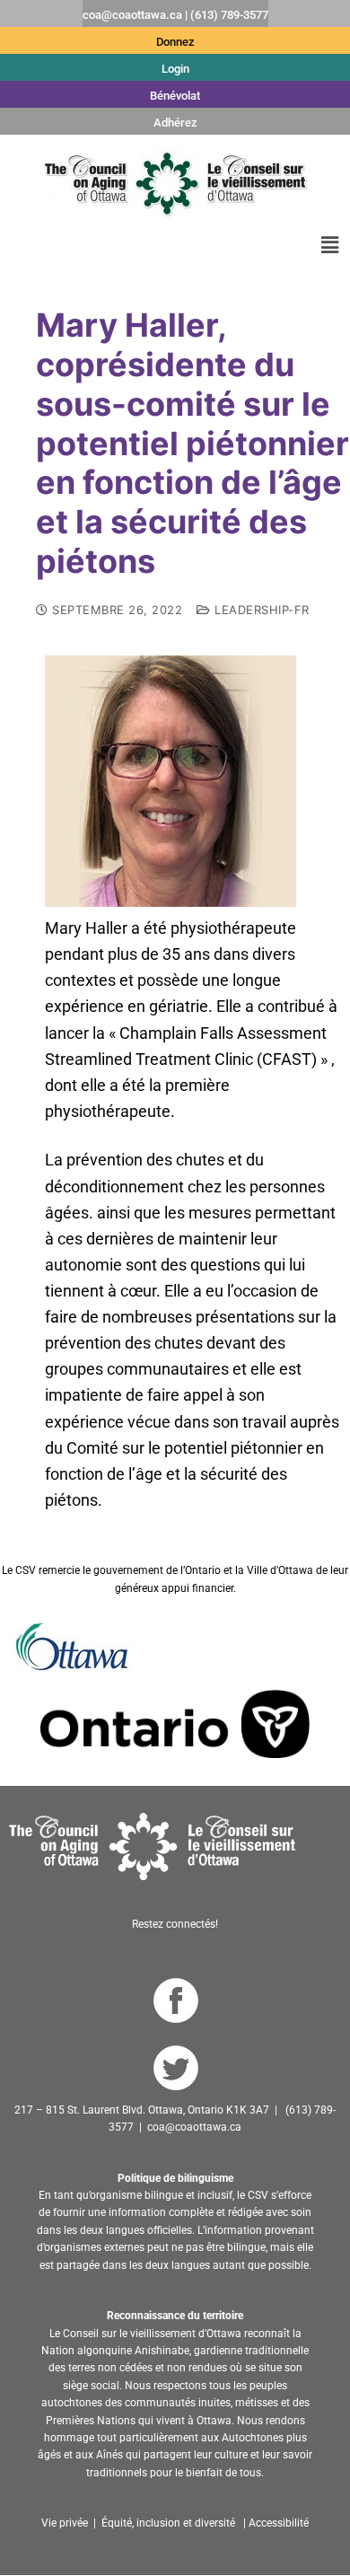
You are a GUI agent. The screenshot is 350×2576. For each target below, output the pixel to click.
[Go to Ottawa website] (70, 1646)
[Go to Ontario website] (175, 1723)
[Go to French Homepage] (175, 184)
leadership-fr (260, 610)
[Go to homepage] (152, 1846)
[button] (330, 245)
